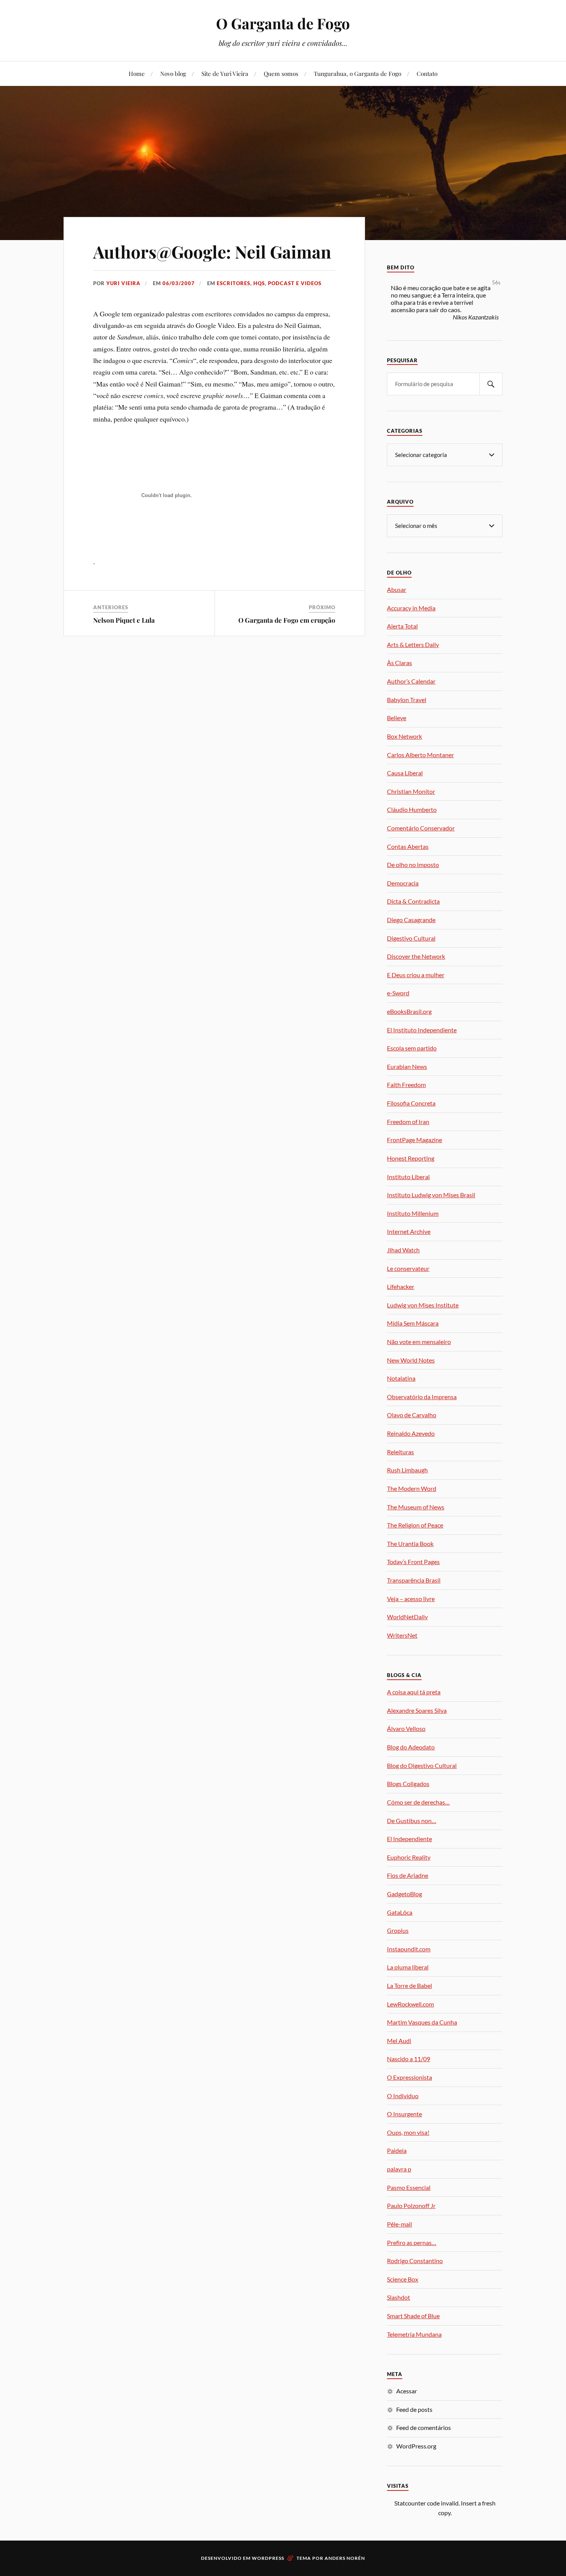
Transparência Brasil (414, 1580)
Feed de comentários (424, 2427)
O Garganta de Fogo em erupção (287, 620)
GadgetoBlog (404, 1894)
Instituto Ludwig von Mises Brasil (431, 1195)
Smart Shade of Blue (413, 2316)
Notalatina (401, 1378)
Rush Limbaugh (407, 1470)
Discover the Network (416, 956)
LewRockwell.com (410, 2004)
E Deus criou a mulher (416, 975)
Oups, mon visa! (408, 2132)
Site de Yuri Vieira (225, 73)
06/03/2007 (179, 283)
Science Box (403, 2279)
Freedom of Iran (408, 1122)
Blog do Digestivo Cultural (422, 1765)
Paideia (397, 2150)
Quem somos (281, 73)
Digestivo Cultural (411, 938)
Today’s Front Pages (413, 1562)
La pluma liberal (408, 1967)
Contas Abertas (408, 846)
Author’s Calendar (411, 681)
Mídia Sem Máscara (413, 1323)
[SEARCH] (491, 384)
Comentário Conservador (421, 828)
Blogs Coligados (408, 1784)
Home (137, 73)
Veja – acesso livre (411, 1599)
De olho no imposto (413, 865)
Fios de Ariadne (408, 1875)
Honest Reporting (411, 1158)
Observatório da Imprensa (422, 1397)
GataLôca (400, 1912)
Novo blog (173, 73)
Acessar (407, 2391)
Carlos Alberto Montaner (420, 755)
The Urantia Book (410, 1543)
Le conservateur (408, 1268)
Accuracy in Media (411, 608)
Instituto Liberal (408, 1177)
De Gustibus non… (412, 1821)
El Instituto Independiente (422, 1030)
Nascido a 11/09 (409, 2059)
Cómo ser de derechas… (418, 1802)
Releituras (400, 1452)
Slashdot (399, 2297)
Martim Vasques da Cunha (422, 2022)
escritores (234, 283)
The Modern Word (412, 1488)
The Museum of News (416, 1507)
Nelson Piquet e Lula (124, 620)
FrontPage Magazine (414, 1140)
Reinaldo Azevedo (411, 1433)
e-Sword (398, 993)
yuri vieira (123, 283)
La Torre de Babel (409, 1985)
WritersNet (402, 1635)
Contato (427, 73)
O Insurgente (404, 2114)
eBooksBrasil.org (409, 1011)
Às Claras (399, 663)
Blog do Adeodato (411, 1747)
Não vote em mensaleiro (419, 1342)
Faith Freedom (406, 1085)
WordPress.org (416, 2446)
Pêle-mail (399, 2224)
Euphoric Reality (409, 1857)
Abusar (397, 589)
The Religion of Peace (415, 1525)
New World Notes (411, 1360)
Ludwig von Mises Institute (423, 1305)
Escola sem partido (412, 1048)
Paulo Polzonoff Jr (411, 2205)
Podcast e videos (295, 283)
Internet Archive (409, 1231)
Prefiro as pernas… (412, 2242)
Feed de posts (414, 2409)
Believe (397, 718)
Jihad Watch (403, 1250)
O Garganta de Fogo (283, 23)
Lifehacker (401, 1286)
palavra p (399, 2169)
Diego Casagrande (411, 920)
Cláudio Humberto (412, 809)
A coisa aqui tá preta (414, 1692)
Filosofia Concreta (411, 1103)
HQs (259, 283)
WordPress (268, 2558)
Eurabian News (407, 1066)
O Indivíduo (403, 2096)
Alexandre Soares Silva (417, 1710)
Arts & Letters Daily (413, 644)
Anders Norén (345, 2558)
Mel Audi (399, 2041)
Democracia (403, 883)
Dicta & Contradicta (413, 901)
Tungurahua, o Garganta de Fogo (358, 73)
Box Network (404, 736)
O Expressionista (409, 2077)
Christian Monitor (411, 791)
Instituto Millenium (413, 1213)
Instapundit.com (409, 1949)
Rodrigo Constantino (415, 2261)
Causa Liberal (405, 773)
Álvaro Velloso (406, 1728)
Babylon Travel (407, 700)
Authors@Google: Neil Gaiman (212, 251)
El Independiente (409, 1839)
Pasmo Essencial (409, 2187)
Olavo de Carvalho (412, 1415)
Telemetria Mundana (414, 2334)
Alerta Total (402, 626)
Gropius (398, 1930)
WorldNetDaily (407, 1617)
